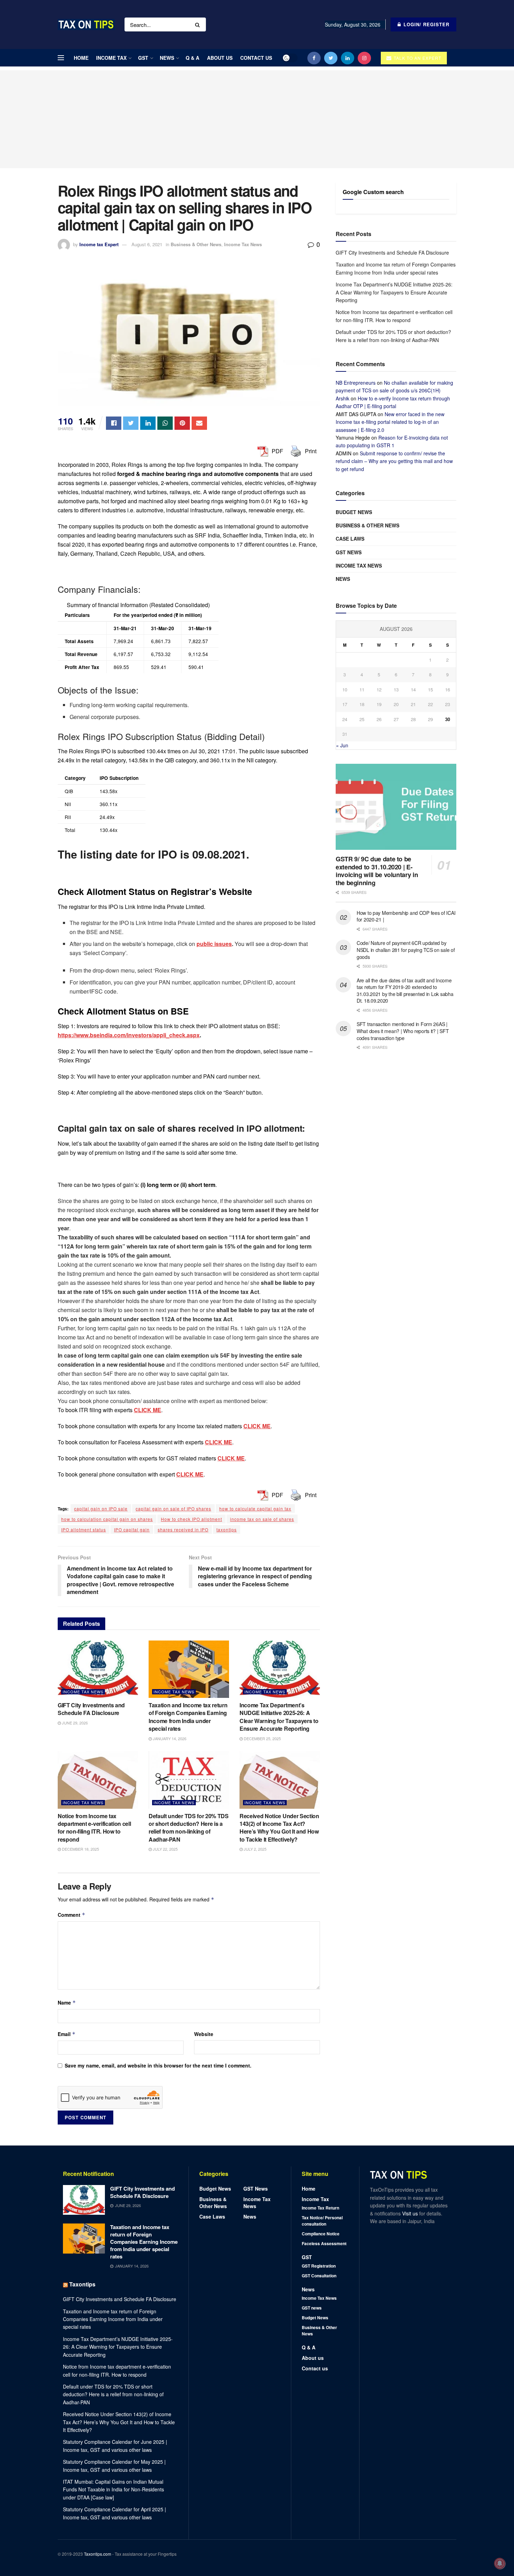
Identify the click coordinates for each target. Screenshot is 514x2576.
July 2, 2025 (255, 1849)
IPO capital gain (132, 1529)
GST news (349, 552)
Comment (72, 1915)
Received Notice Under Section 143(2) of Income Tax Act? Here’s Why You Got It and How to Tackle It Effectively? (279, 1828)
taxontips (227, 1529)
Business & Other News (196, 244)
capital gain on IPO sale (101, 1508)
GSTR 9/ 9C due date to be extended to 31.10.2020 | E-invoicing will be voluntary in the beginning (377, 871)
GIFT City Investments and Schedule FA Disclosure (91, 1709)
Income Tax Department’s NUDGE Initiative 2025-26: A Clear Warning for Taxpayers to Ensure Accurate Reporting (279, 1717)
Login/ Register (426, 24)
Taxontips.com (98, 2554)
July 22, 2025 (165, 1849)
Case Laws (350, 539)
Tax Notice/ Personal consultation (322, 2221)
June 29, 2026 (74, 1723)
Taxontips (82, 2284)
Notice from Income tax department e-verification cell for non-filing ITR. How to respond (94, 1828)
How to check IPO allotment (191, 1519)
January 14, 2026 (169, 1738)
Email (67, 2034)
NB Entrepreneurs (356, 383)
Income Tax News (243, 244)
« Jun (342, 745)
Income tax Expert (99, 244)
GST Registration (319, 2266)
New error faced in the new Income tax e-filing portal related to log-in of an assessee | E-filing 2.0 (390, 422)
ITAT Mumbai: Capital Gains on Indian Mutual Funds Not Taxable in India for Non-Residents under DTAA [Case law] (113, 2489)
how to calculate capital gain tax (255, 1508)
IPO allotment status (84, 1529)
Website (204, 2034)
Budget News (354, 512)
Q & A (192, 58)
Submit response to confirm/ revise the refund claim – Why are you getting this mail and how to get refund (394, 461)
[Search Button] (199, 24)
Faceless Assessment (324, 2243)
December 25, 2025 (262, 1738)
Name (67, 2002)
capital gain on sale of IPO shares (173, 1508)
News (167, 58)
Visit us (411, 2213)
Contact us (256, 58)
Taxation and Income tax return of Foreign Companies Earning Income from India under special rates (188, 1717)
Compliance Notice (321, 2234)
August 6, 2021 (147, 244)
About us (220, 58)
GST (143, 58)
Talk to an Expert (417, 58)
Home (81, 58)
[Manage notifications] (500, 2563)
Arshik (342, 398)
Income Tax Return (320, 2208)
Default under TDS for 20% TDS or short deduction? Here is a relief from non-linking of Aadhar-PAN (189, 1828)
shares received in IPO (183, 1529)
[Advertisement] (257, 119)
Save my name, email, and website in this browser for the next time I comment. (158, 2065)
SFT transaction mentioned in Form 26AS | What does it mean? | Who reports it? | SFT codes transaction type (403, 1031)
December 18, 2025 (80, 1849)
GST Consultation (319, 2276)
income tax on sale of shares (262, 1519)
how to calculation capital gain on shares (107, 1519)
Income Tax (111, 58)
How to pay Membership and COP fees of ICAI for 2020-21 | (406, 916)
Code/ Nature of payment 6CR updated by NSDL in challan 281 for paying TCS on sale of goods (406, 950)
